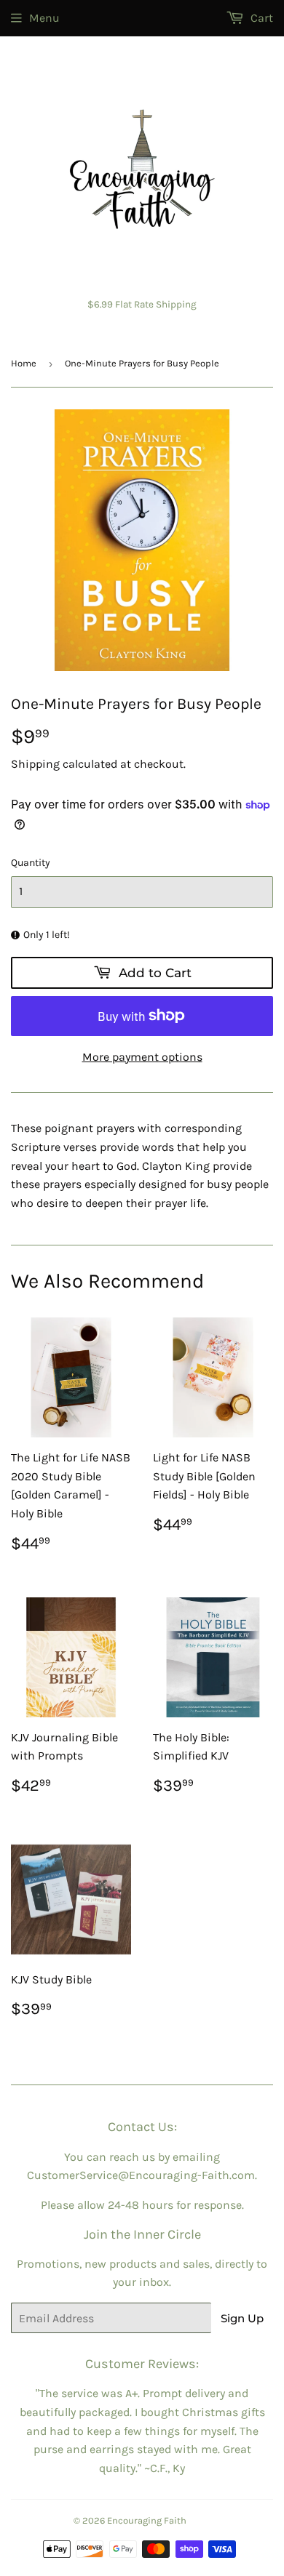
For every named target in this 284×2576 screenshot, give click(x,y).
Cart (260, 18)
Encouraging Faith (147, 2520)
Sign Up (242, 2318)
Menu (44, 18)
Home (24, 363)
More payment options (142, 1057)
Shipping (35, 764)
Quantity (31, 863)
